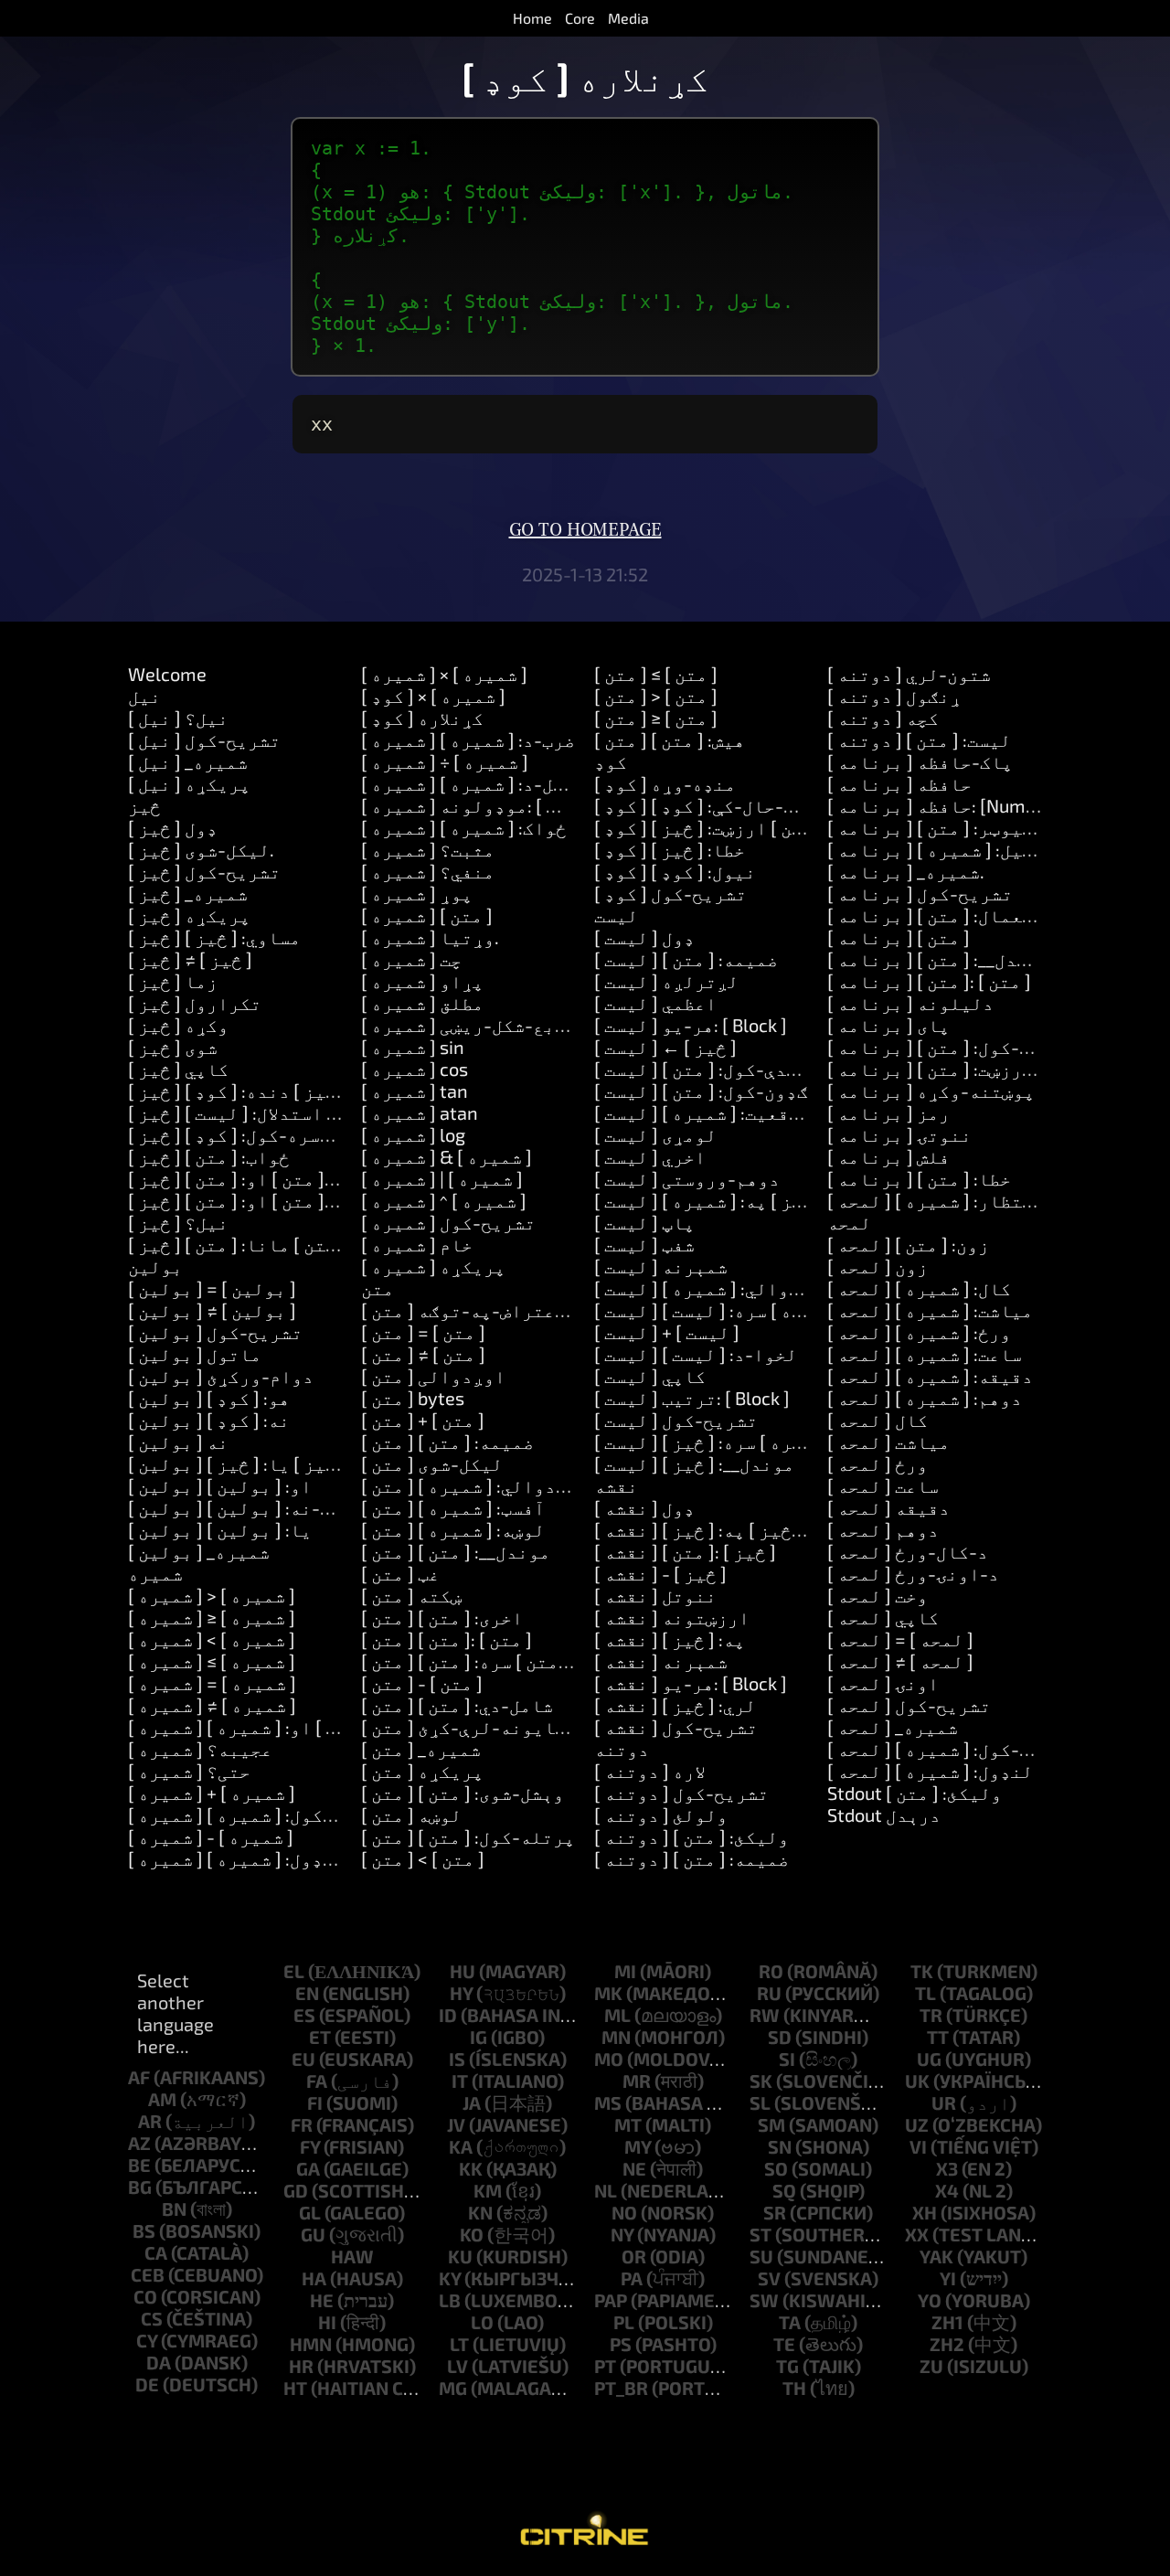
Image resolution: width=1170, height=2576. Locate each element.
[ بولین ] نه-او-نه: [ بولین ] (250, 1507)
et (320, 2037)
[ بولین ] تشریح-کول (215, 1332)
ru (769, 1993)
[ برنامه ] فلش (888, 1156)
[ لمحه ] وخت (877, 1595)
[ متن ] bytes (413, 1398)
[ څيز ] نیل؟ (178, 1222)
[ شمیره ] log (413, 1134)
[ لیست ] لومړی (655, 1134)
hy (461, 1993)
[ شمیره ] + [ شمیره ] (212, 1793)
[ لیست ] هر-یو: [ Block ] (691, 1025)
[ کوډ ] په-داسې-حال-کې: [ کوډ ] (726, 805)
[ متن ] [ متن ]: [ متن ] (447, 1639)
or (634, 2256)
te (784, 2344)
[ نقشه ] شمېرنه (661, 1661)
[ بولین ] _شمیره (199, 1551)
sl (760, 2102)
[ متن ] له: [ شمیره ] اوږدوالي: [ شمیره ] (529, 1485)
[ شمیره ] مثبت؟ (428, 849)
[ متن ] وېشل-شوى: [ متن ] (463, 1793)
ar (150, 2121)
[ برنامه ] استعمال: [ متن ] (941, 915)
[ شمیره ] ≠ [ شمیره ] (212, 1705)
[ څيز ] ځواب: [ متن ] (209, 1156)
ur (944, 2102)
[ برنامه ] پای (888, 1025)
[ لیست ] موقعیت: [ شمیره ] (702, 1112)
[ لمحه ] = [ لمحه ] (900, 1639)
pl (624, 2322)
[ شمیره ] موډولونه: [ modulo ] (489, 805)
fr (302, 2124)
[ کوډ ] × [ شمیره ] (433, 696)
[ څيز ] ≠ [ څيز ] (190, 959)
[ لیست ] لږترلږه (666, 981)
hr (301, 2366)
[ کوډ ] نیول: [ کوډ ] (675, 871)
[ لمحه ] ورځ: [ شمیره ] (919, 1332)
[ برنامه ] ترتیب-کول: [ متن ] (951, 1047)
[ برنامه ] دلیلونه (910, 1003)
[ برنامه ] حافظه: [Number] (943, 805)
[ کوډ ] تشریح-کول (670, 893)
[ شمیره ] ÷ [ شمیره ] (445, 761)
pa (632, 2278)
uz (917, 2124)
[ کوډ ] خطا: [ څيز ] (670, 849)
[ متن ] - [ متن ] (422, 1683)
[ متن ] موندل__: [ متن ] (456, 1551)
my (638, 2146)
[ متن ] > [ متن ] (656, 696)
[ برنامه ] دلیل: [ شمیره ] (936, 849)
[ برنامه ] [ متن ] (899, 937)
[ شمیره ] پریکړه (433, 1266)
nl (606, 2190)
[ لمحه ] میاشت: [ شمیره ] (930, 1310)
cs (152, 2318)
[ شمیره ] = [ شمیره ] (212, 1683)
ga (308, 2168)
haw (352, 2256)
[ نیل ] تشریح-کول (204, 740)
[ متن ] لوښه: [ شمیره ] (453, 1529)
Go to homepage (585, 530)
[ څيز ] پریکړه (189, 915)
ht (295, 2388)
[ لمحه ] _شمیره (893, 1727)
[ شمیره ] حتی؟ (189, 1771)
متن (378, 1288)
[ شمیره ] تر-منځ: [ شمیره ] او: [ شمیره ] (295, 1727)
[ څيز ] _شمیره (188, 893)
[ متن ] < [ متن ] (423, 1858)
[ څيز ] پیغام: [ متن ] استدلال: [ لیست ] (285, 1112)
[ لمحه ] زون (877, 1266)
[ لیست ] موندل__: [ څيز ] (694, 1464)
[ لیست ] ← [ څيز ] (665, 1047)
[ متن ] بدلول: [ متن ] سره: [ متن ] (496, 1661)
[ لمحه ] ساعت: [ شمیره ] (925, 1354)
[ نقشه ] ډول (644, 1507)
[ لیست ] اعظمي (655, 1003)
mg (453, 2388)
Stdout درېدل (884, 1815)
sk (761, 2081)
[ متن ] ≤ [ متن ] (656, 674)
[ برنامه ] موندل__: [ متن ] (938, 959)
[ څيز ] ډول (173, 827)
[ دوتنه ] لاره (650, 1771)
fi (315, 2102)
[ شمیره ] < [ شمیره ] (212, 1639)
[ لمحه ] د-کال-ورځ (908, 1551)
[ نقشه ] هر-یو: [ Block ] (691, 1683)
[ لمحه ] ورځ (877, 1464)
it (460, 2081)
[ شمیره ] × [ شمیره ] (444, 674)
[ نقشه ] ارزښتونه (672, 1617)
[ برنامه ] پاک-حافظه (920, 761)
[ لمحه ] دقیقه (888, 1507)
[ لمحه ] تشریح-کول (909, 1705)
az (139, 2143)
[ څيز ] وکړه (178, 1025)
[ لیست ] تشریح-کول (676, 1420)
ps (621, 2344)
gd (296, 2190)
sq (784, 2190)
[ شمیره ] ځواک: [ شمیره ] (464, 827)
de (147, 2384)
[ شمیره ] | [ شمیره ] (442, 1178)
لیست (616, 915)
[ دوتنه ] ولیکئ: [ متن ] (691, 1836)
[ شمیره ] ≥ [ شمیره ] (212, 1617)
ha (314, 2278)
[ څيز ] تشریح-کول (204, 871)
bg (140, 2187)
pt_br (621, 2388)
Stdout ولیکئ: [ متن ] (915, 1793)
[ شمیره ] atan (420, 1112)
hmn (311, 2344)
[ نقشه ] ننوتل (655, 1595)
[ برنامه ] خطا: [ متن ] (919, 1178)
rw (765, 2015)
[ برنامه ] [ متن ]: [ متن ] (929, 981)
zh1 (947, 2322)
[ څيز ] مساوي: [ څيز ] (214, 937)
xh (925, 2212)
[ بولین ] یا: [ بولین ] (220, 1529)
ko (472, 2234)
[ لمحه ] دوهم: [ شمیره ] (925, 1398)
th (794, 2388)
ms (608, 2102)
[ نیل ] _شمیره (188, 761)
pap (611, 2300)
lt (459, 2344)
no (624, 2212)
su (761, 2256)
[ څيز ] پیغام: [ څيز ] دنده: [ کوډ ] (269, 1091)
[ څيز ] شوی (173, 1047)
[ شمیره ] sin (413, 1047)
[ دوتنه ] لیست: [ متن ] (919, 740)
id (448, 2015)
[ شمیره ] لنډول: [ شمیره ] (236, 1858)
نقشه (616, 1485)
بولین (155, 1266)
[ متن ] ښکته (411, 1595)
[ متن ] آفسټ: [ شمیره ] (453, 1507)
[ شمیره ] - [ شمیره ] (211, 1836)
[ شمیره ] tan (415, 1091)
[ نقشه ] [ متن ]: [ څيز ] (685, 1551)
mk (608, 1993)
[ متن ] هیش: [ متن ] (670, 740)
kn (480, 2212)
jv (456, 2124)
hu (463, 1971)
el (294, 1971)
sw (764, 2300)
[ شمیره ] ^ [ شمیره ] (444, 1200)
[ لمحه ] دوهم (883, 1529)
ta (790, 2322)
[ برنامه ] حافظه (899, 783)
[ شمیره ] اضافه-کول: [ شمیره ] (257, 1815)
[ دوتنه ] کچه (883, 718)
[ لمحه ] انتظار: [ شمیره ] (936, 1200)
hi (327, 2322)
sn (780, 2146)
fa (317, 2081)
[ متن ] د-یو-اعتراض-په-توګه (488, 1310)
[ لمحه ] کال (877, 1420)
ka (461, 2146)
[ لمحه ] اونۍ (883, 1683)
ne (634, 2168)
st (760, 2234)
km (488, 2190)
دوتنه (622, 1749)
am (162, 2099)
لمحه (849, 1222)
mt (628, 2124)
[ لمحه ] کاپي (883, 1617)
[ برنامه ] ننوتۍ (899, 1134)
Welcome (167, 674)
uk (917, 2081)
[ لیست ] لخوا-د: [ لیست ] (696, 1354)
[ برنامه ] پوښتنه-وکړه (931, 1091)
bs (144, 2230)
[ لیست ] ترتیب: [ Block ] (692, 1398)
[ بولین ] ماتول (195, 1354)
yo (930, 2300)
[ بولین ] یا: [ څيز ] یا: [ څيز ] (252, 1464)
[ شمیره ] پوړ (417, 893)
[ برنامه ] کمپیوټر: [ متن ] (941, 827)
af (139, 2077)
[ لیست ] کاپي (650, 1376)
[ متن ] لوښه (411, 1815)
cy (147, 2340)
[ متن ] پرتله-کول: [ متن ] (468, 1836)
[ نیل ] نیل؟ (178, 718)
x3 (947, 2168)
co (145, 2296)
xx (917, 2234)
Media (628, 18)
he (322, 2300)
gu (313, 2234)
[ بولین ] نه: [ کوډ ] (209, 1420)
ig (479, 2037)
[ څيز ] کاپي (178, 1069)
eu (303, 2059)
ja (472, 2102)
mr (637, 2081)
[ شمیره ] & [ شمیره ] (447, 1156)
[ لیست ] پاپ (644, 1222)
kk (471, 2168)
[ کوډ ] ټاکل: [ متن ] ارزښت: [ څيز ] (735, 827)
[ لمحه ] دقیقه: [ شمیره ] (930, 1376)
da (159, 2362)
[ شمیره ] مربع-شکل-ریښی (469, 1025)
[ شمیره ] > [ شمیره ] (212, 1595)
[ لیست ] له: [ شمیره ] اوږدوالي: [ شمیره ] (768, 1288)
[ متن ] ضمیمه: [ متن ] (447, 1442)
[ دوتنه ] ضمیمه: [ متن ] (691, 1858)
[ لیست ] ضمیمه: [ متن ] (686, 959)
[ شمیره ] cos (415, 1069)
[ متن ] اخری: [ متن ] (442, 1617)
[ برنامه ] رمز (888, 1112)
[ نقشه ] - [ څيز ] (660, 1573)
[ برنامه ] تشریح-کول (920, 893)
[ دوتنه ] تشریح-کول (681, 1793)
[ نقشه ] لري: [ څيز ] (675, 1705)
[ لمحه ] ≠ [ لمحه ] (900, 1661)
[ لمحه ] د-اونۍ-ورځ (913, 1573)
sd (780, 2037)
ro (771, 1971)
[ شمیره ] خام (417, 1244)
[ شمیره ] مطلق (422, 1003)
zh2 (947, 2344)
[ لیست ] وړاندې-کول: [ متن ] (712, 1069)
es (304, 2015)
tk (922, 1971)
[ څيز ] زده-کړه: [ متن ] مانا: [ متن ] (278, 1244)
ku (460, 2256)
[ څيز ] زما (173, 981)
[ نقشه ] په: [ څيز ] (670, 1639)
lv (457, 2366)
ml (617, 2015)
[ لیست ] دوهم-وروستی (687, 1178)
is (457, 2059)
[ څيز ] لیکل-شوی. (201, 849)
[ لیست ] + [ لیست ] (667, 1332)
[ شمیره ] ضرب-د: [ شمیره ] (468, 740)
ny (622, 2234)
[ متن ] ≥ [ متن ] (656, 718)
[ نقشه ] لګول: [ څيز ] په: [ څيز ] (724, 1529)
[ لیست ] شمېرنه (661, 1266)
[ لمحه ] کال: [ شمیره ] (919, 1288)
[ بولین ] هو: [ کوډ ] (209, 1398)
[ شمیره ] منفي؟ (428, 871)
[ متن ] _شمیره (421, 1749)
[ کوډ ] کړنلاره (422, 718)
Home (532, 18)
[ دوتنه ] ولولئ (661, 1815)
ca (156, 2252)
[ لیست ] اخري (650, 1156)
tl (925, 1993)
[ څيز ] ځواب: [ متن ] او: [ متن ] (252, 1178)
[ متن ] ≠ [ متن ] (423, 1354)
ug (929, 2059)
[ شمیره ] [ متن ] (427, 915)
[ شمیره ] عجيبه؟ (200, 1749)
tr (931, 2015)
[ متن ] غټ (400, 1573)
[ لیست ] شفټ (644, 1244)
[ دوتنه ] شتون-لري (909, 674)
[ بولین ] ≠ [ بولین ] (212, 1310)
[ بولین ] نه (178, 1442)
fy (310, 2146)
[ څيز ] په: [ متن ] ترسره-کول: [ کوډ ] (278, 1134)
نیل (144, 696)
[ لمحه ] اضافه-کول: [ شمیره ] (951, 1749)
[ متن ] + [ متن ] (423, 1420)
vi (918, 2146)
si (787, 2059)
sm (771, 2124)
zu (931, 2366)
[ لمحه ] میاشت (888, 1442)
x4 (947, 2190)
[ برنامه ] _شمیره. (906, 871)
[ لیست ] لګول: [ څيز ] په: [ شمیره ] (735, 1200)
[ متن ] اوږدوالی (433, 1376)
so (776, 2168)
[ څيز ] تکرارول (195, 1003)
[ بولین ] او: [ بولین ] (220, 1485)
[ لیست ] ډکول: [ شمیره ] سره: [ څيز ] (740, 1442)
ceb (148, 2274)
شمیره (155, 1573)
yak (936, 2256)
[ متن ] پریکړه (422, 1771)
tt (938, 2037)
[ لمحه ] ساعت (883, 1485)
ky (450, 2278)
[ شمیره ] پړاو (422, 981)
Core (580, 18)
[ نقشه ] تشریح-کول (676, 1727)
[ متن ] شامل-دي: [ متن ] (457, 1705)
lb (450, 2300)
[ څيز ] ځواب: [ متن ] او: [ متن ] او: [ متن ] (296, 1200)
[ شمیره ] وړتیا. (430, 937)
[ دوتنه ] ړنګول (894, 696)
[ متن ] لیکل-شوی (432, 1464)
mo (609, 2059)
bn (174, 2209)
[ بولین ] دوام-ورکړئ (221, 1376)
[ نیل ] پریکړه (189, 783)
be (139, 2165)
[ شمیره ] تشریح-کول (448, 1222)
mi (625, 1971)
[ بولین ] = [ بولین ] (212, 1288)
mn (616, 2037)
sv (769, 2278)
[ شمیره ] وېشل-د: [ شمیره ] (473, 783)
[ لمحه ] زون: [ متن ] (908, 1244)
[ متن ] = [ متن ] (423, 1332)
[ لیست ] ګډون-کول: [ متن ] (701, 1091)
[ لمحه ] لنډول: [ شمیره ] (930, 1771)
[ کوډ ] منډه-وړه (665, 783)
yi (948, 2278)
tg (787, 2366)
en (307, 1993)
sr (775, 2212)
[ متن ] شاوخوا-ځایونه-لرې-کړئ (500, 1727)
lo (482, 2322)
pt (605, 2366)
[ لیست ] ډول (644, 937)
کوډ (611, 761)
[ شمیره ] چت (411, 959)
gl (310, 2212)
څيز (144, 805)
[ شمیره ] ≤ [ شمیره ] (212, 1661)
